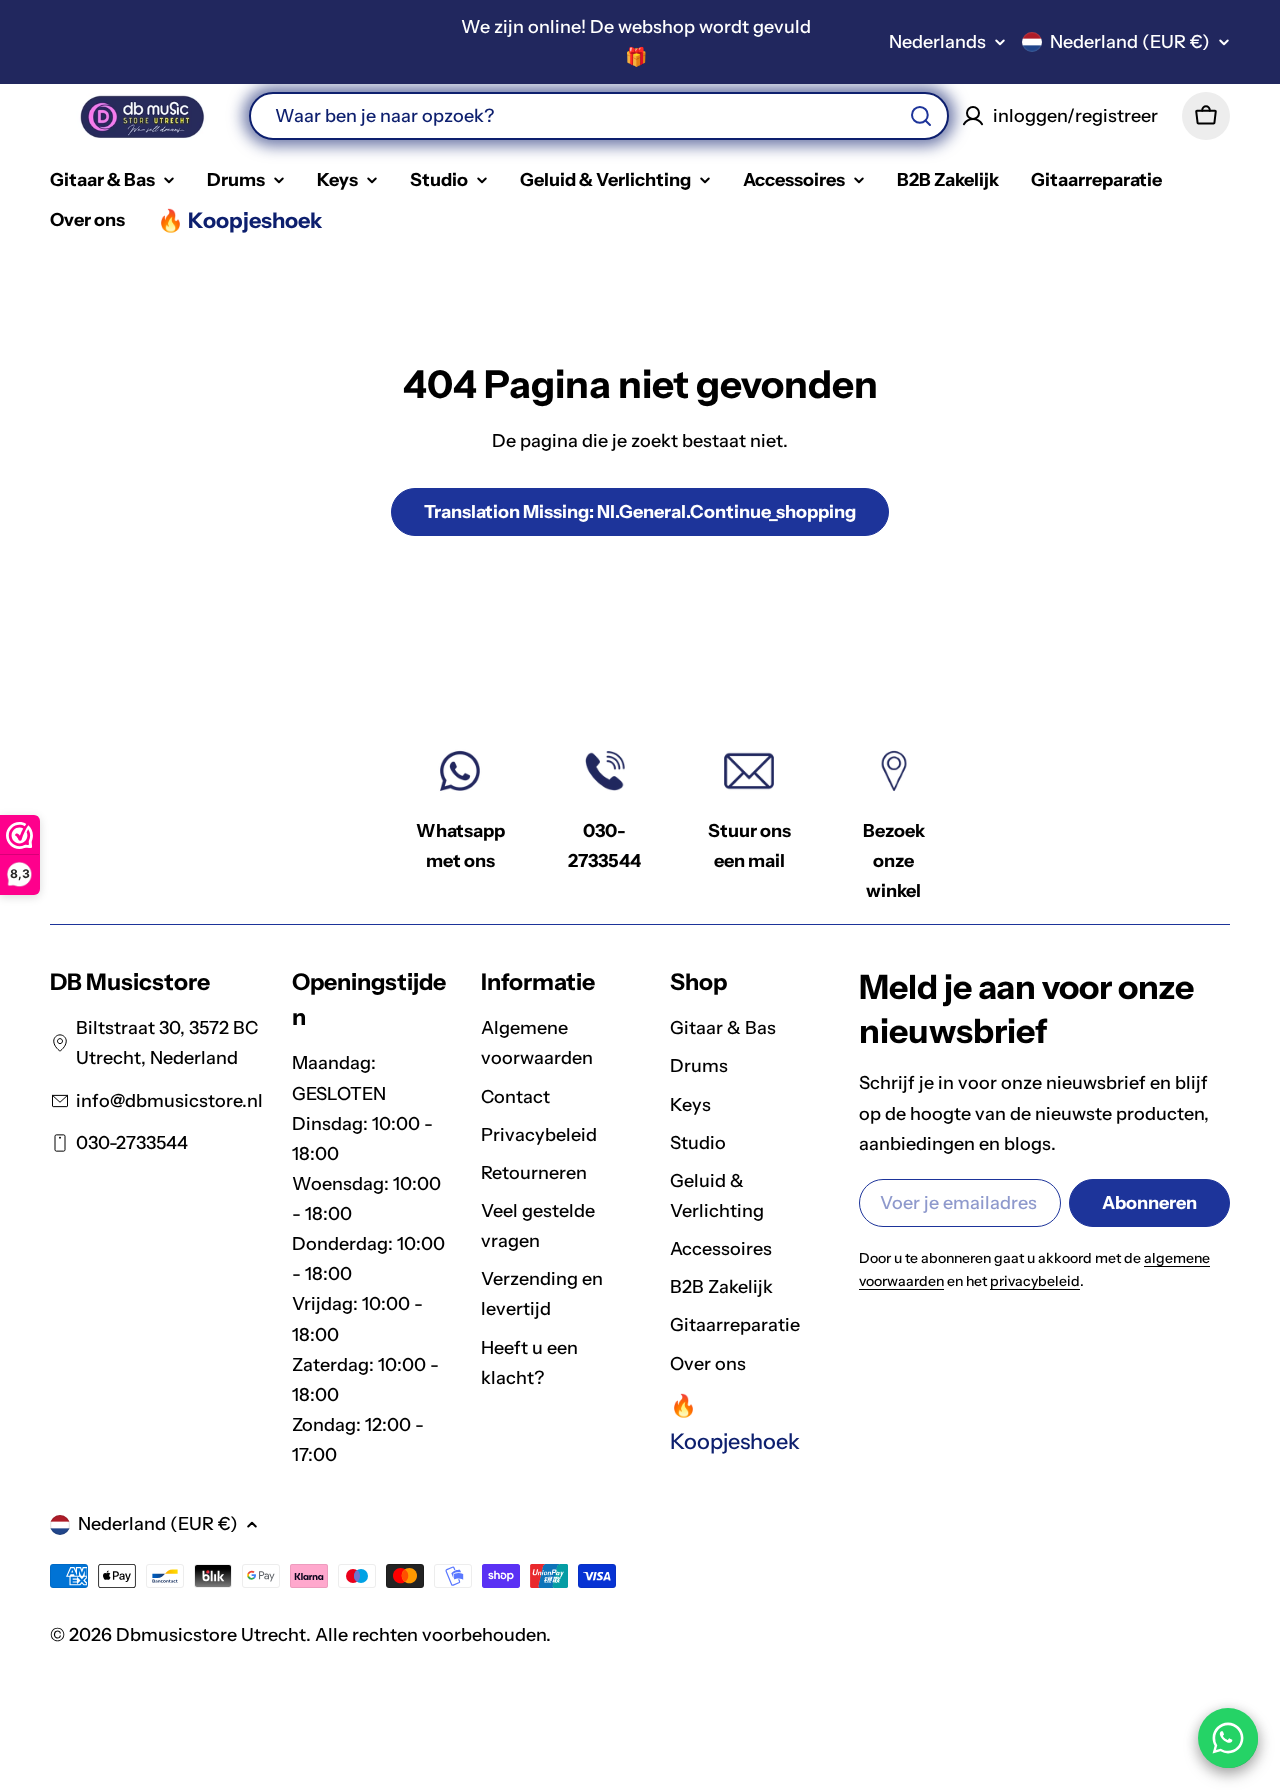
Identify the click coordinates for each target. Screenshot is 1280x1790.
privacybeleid (1035, 1281)
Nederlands (937, 42)
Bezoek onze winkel (894, 861)
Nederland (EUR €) (1130, 42)
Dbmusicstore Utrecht (211, 1635)
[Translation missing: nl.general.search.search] (921, 116)
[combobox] (599, 116)
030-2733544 (132, 1143)
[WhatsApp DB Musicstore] (1228, 1738)
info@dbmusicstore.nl (169, 1101)
